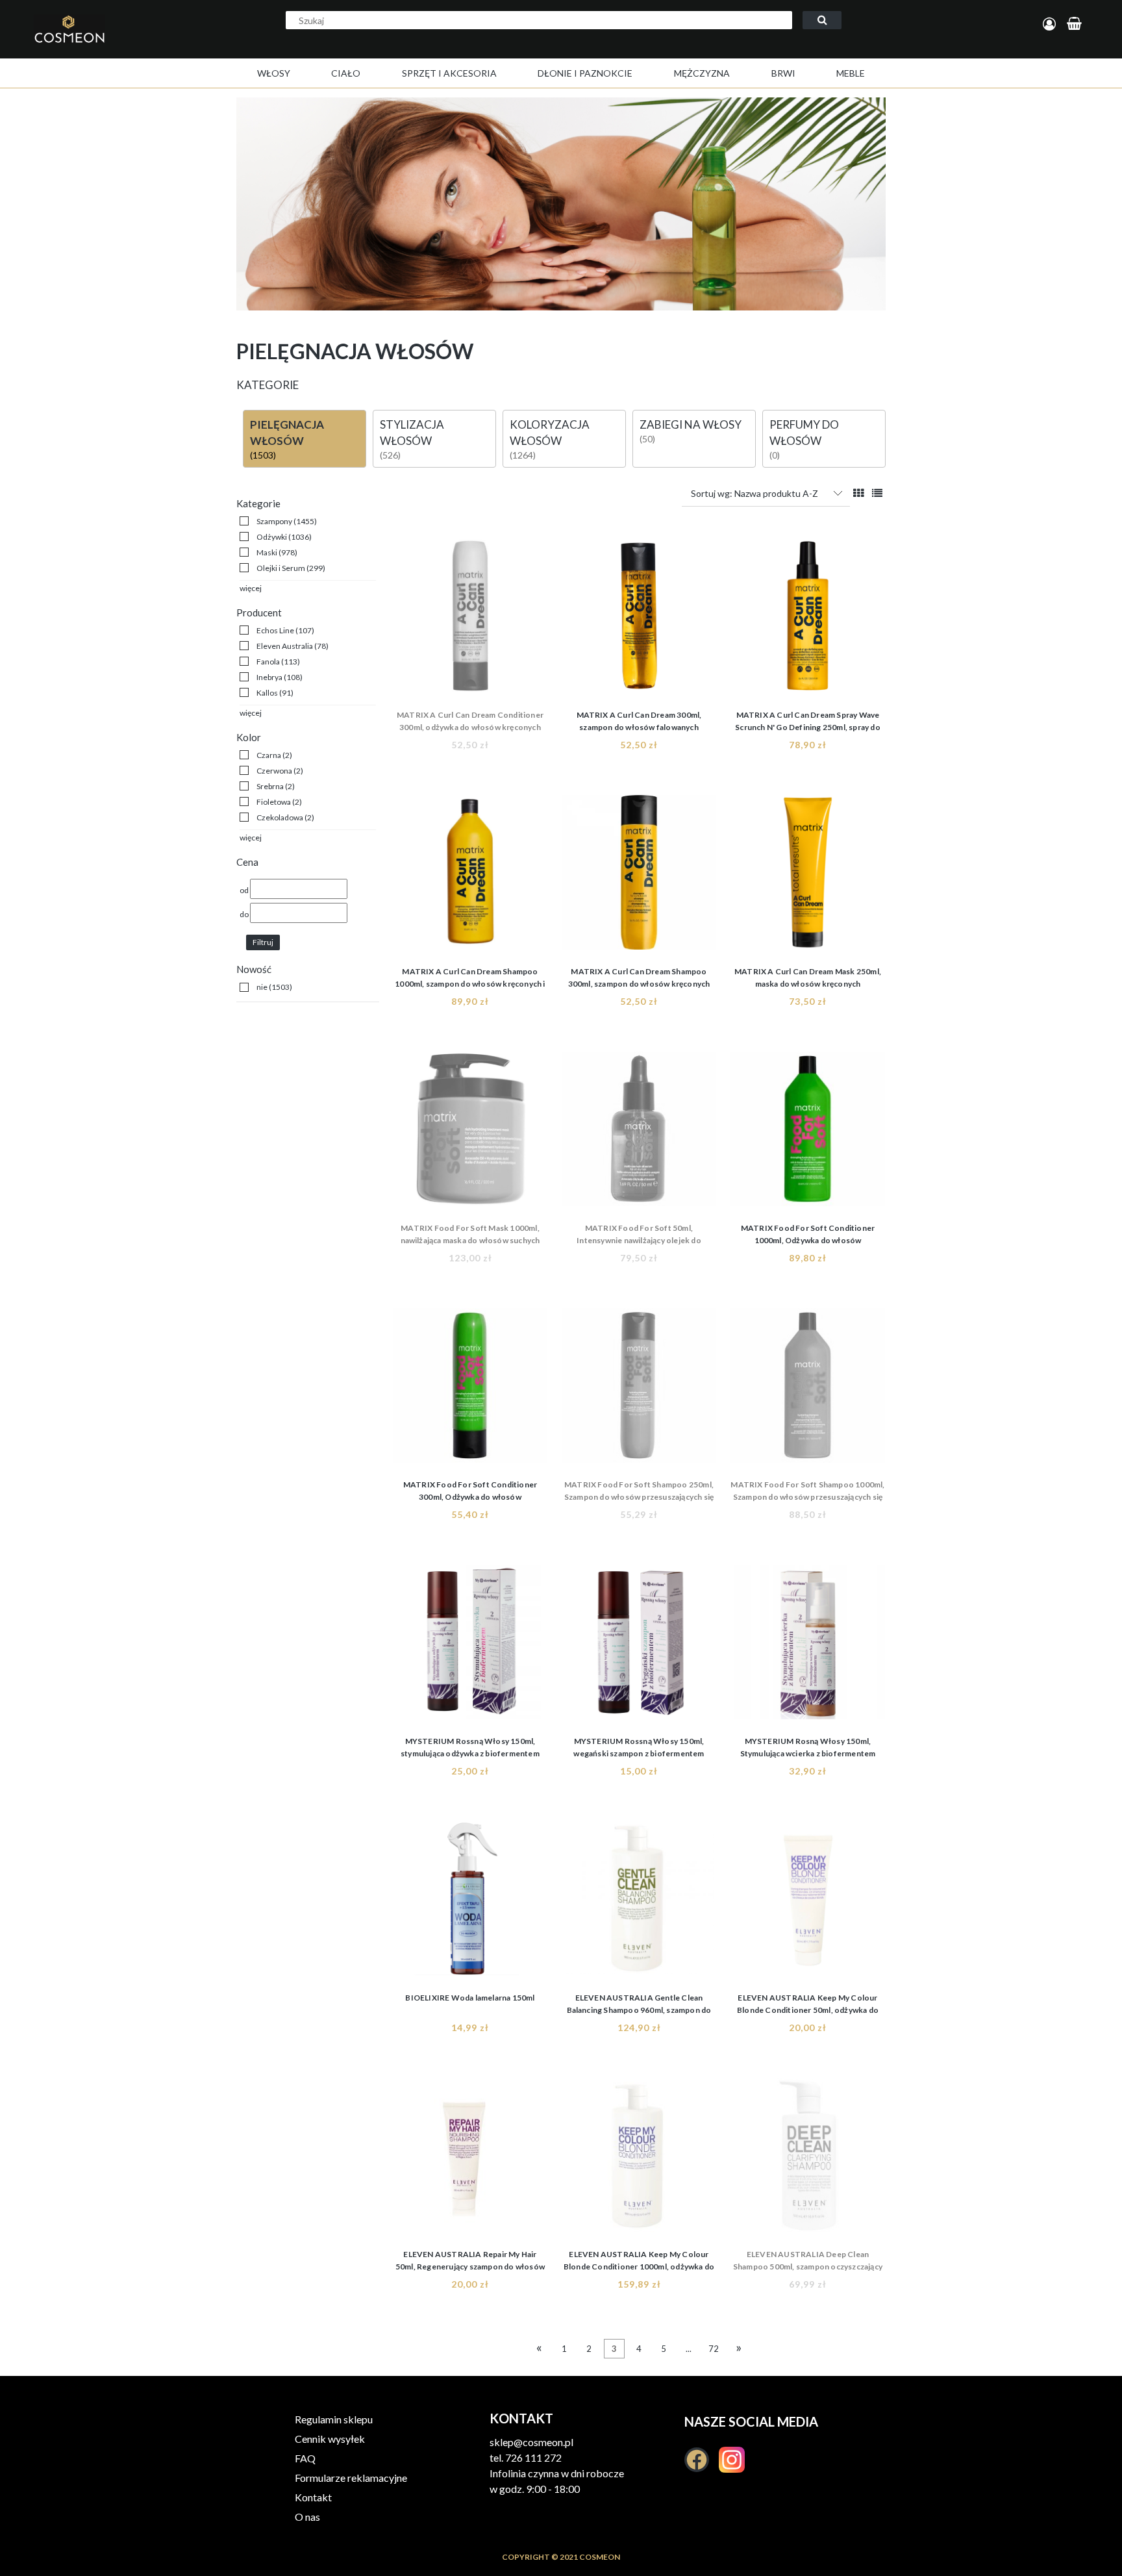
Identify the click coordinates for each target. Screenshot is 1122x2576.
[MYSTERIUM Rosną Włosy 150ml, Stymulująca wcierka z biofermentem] (808, 1646)
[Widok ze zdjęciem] (858, 493)
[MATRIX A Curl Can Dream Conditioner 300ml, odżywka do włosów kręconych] (470, 620)
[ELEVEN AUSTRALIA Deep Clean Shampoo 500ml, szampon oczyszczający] (808, 2159)
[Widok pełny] (877, 493)
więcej (251, 588)
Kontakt (313, 2497)
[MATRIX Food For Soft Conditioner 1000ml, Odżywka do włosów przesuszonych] (808, 1133)
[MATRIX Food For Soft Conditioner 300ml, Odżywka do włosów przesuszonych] (470, 1389)
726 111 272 (533, 2457)
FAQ (305, 2458)
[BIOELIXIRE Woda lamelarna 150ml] (470, 1902)
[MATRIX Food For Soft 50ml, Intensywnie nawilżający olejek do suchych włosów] (639, 1133)
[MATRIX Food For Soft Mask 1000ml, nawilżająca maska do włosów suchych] (470, 1133)
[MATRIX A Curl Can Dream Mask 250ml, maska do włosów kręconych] (808, 876)
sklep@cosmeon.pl (531, 2442)
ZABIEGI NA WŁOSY (691, 424)
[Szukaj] (822, 20)
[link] (278, 521)
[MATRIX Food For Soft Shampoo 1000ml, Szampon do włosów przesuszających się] (808, 1389)
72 (714, 2349)
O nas (307, 2517)
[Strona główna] (113, 43)
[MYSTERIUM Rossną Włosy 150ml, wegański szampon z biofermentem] (639, 1646)
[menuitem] (274, 73)
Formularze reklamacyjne (351, 2478)
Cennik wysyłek (330, 2439)
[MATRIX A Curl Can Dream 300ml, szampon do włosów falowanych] (639, 620)
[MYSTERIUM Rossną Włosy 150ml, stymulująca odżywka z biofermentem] (470, 1646)
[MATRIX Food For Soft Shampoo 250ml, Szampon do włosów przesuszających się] (639, 1389)
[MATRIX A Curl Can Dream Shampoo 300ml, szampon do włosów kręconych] (639, 876)
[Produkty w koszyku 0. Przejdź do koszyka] (1076, 24)
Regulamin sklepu (334, 2419)
